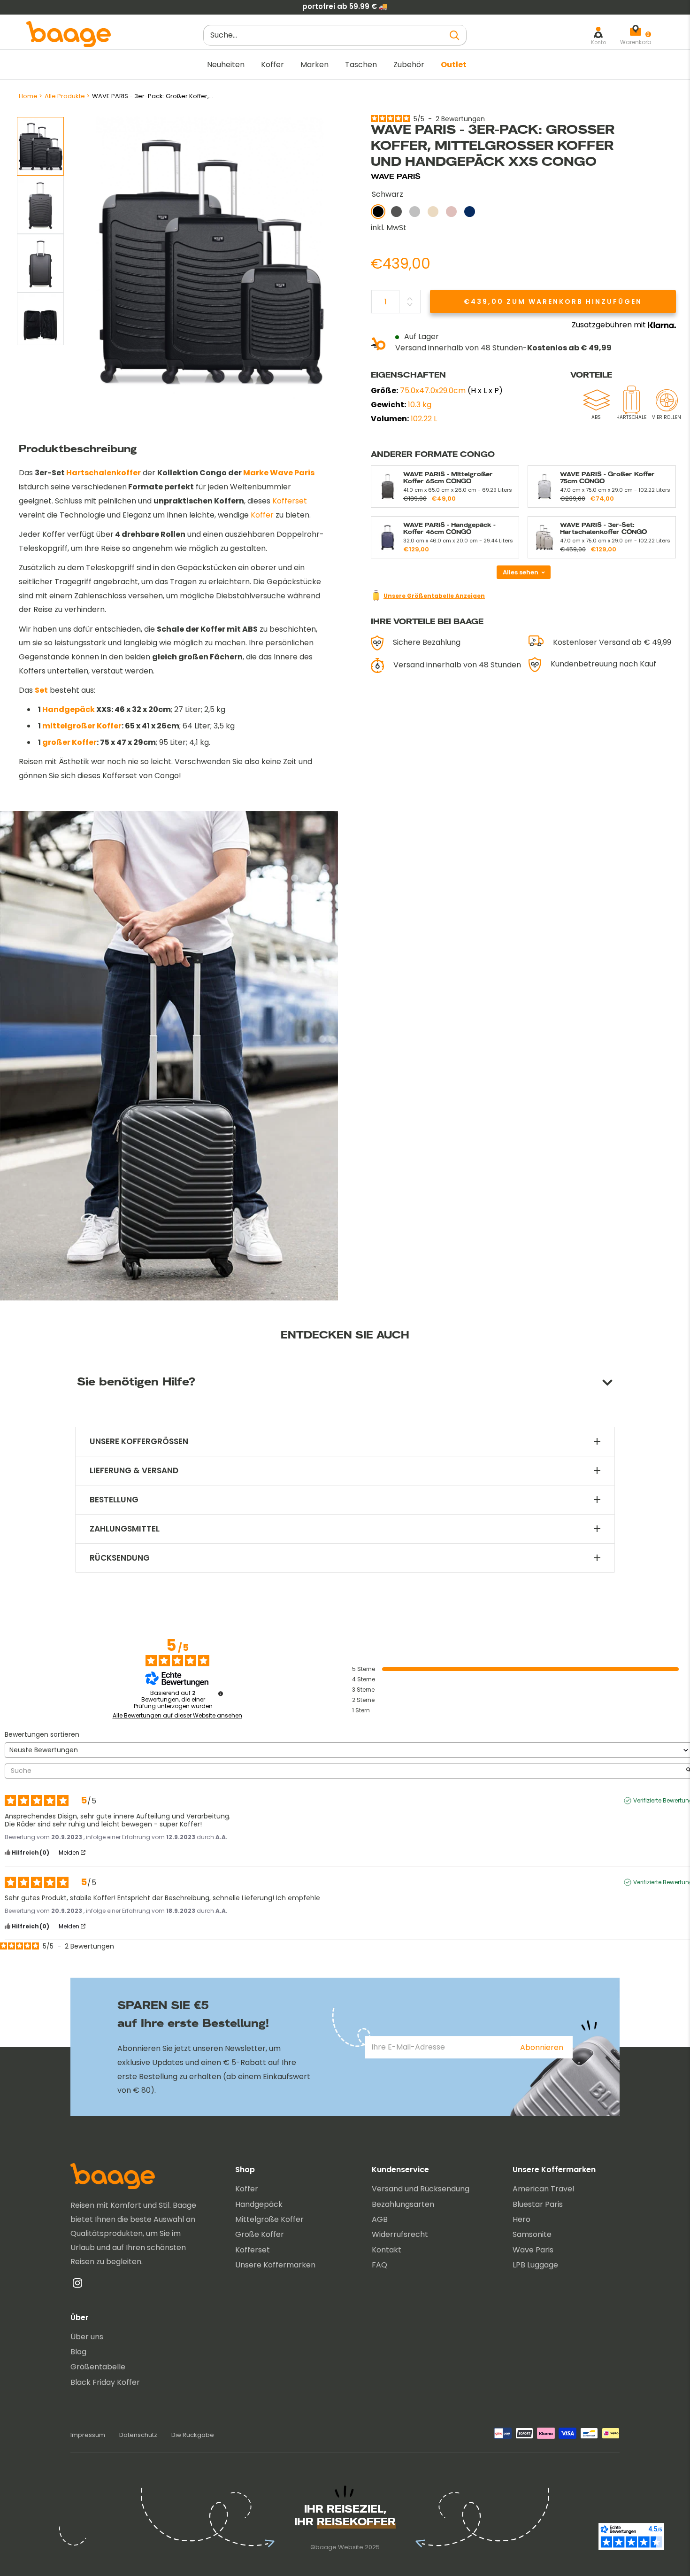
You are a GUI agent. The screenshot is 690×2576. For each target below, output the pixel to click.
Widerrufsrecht (400, 2234)
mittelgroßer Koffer (82, 726)
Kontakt (387, 2250)
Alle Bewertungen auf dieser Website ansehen (177, 1716)
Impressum (88, 2435)
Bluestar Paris (538, 2204)
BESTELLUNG (114, 1500)
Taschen (361, 65)
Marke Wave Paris (279, 473)
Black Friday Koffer (105, 2382)
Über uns (87, 2337)
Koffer (272, 65)
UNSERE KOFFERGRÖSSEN (139, 1442)
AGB (380, 2219)
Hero (521, 2219)
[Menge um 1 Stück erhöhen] (410, 299)
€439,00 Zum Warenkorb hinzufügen (553, 302)
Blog (78, 2352)
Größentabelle (98, 2367)
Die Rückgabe (193, 2435)
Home (28, 96)
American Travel (543, 2189)
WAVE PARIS (396, 176)
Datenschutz (138, 2435)
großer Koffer (69, 742)
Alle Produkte (65, 96)
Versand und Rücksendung (421, 2189)
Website (351, 2547)
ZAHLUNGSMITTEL (125, 1529)
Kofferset (290, 501)
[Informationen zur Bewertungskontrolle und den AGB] (221, 1694)
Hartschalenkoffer (103, 473)
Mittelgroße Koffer (269, 2219)
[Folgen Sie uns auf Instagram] (77, 2285)
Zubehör (409, 65)
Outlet (454, 65)
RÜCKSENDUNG (120, 1558)
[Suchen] (455, 35)
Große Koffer (260, 2234)
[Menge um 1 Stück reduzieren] (410, 304)
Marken (314, 65)
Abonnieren (542, 2047)
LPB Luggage (535, 2265)
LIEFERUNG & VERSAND (134, 1471)
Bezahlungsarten (403, 2204)
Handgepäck (69, 709)
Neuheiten (226, 65)
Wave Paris (533, 2250)
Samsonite (532, 2234)
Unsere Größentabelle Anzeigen (434, 596)
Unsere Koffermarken (275, 2265)
